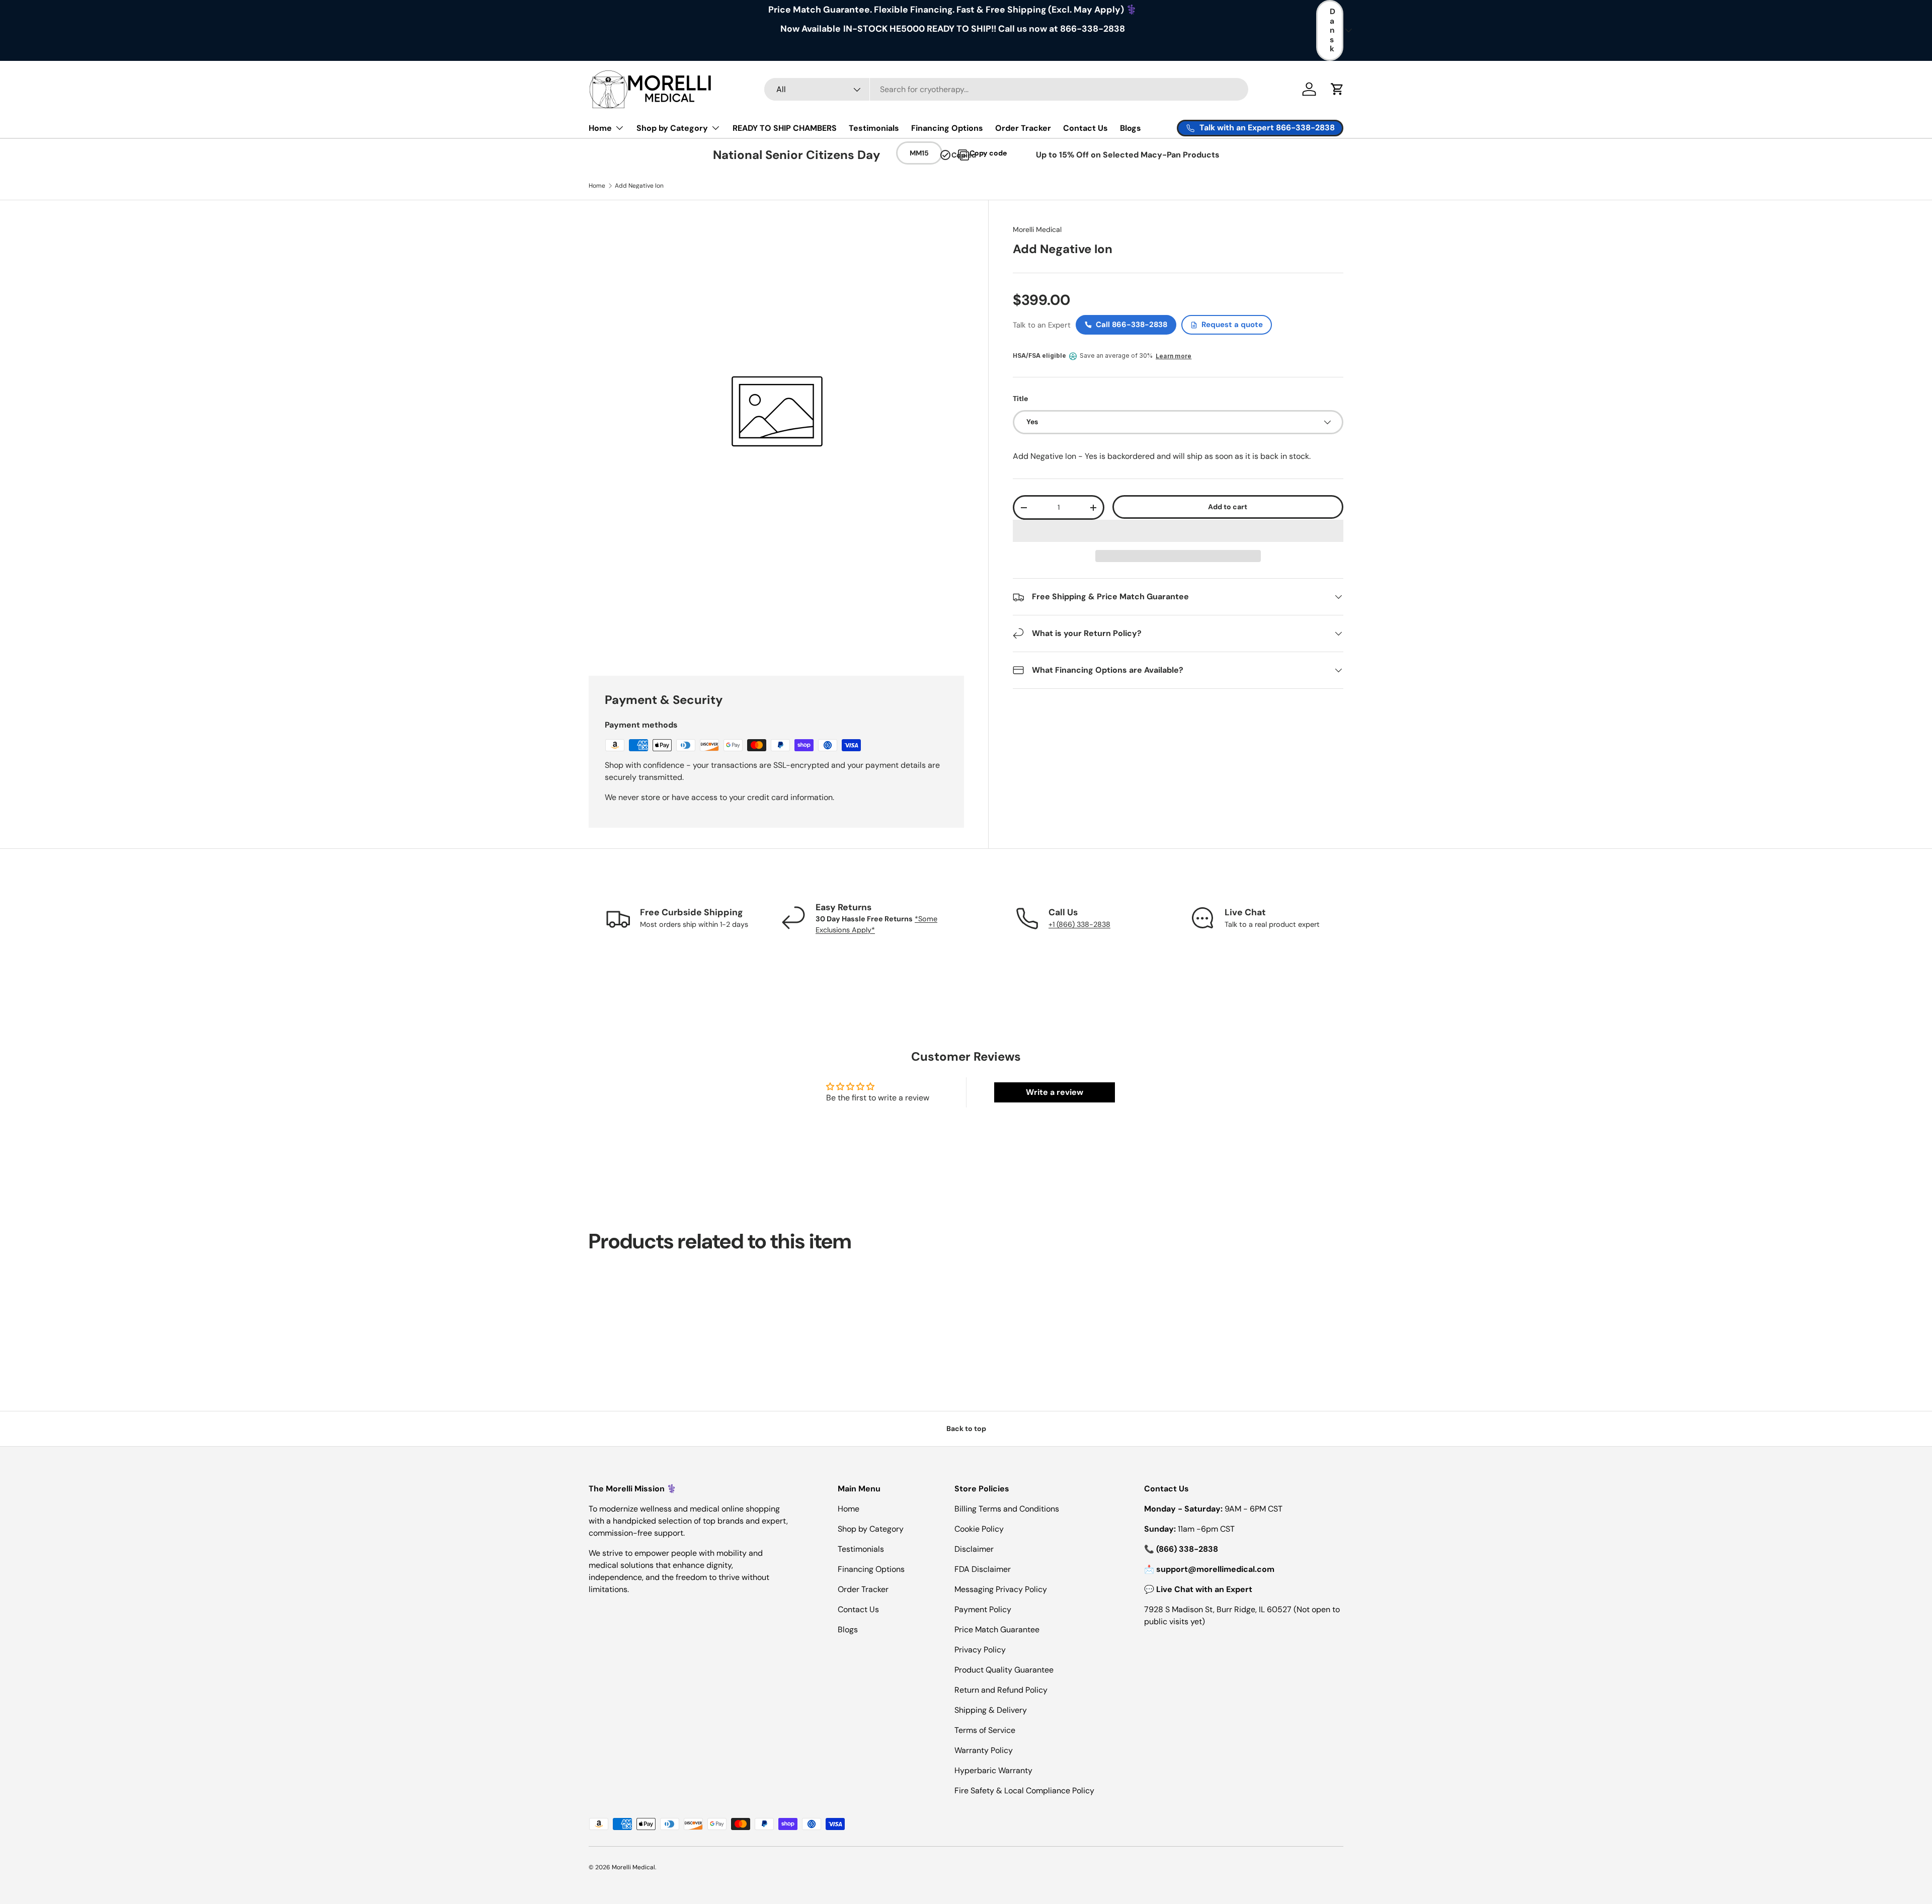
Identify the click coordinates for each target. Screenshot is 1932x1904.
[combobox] (1007, 89)
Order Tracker (1023, 128)
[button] (1178, 531)
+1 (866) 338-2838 (1079, 924)
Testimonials (874, 128)
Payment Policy (983, 1609)
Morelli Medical (1037, 229)
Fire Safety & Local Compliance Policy (1024, 1791)
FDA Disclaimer (983, 1569)
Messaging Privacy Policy (1001, 1589)
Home (600, 128)
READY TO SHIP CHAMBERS (785, 128)
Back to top (966, 1429)
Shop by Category (672, 128)
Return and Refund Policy (1001, 1690)
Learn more (1174, 356)
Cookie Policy (979, 1529)
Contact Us (1085, 128)
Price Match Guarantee (997, 1630)
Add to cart (1228, 507)
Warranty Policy (984, 1750)
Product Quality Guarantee (1004, 1670)
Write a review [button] (1055, 1092)
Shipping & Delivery (991, 1710)
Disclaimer (974, 1549)
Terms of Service (985, 1730)
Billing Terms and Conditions (1007, 1509)
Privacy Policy (980, 1650)
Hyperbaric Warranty (993, 1770)
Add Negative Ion (639, 186)
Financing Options (947, 128)
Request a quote (1232, 325)
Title (1020, 399)
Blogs (1131, 128)
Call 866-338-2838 (1132, 325)
